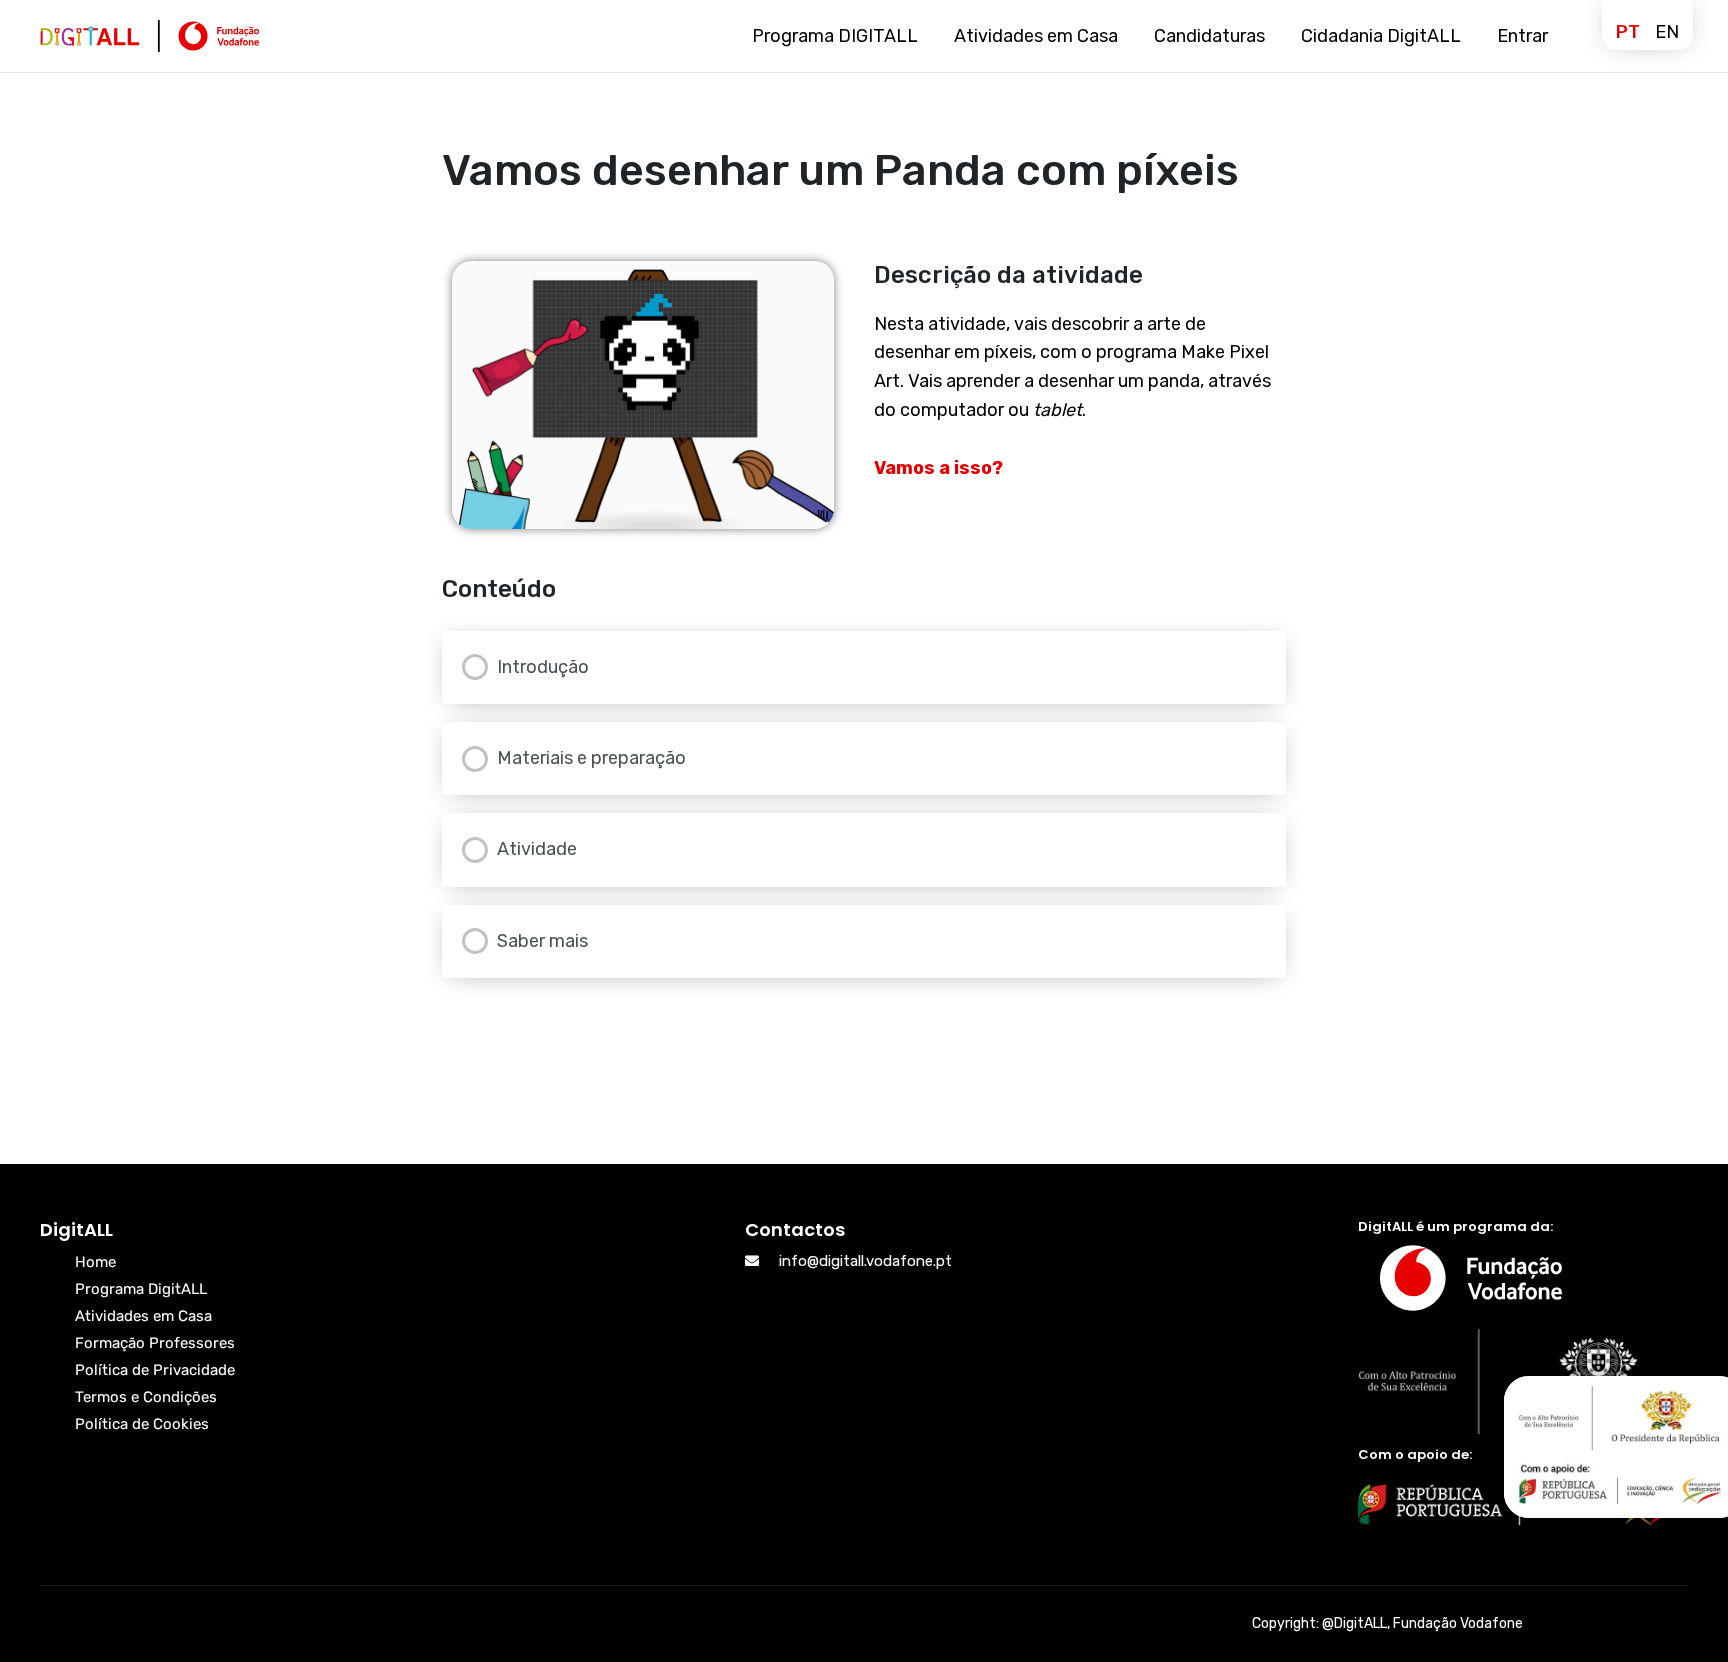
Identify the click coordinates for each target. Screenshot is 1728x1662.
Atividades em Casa (143, 1316)
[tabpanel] (864, 395)
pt (1628, 32)
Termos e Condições (146, 1397)
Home (95, 1262)
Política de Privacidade (155, 1370)
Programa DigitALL (141, 1289)
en (1667, 32)
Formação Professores (155, 1343)
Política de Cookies (142, 1424)
